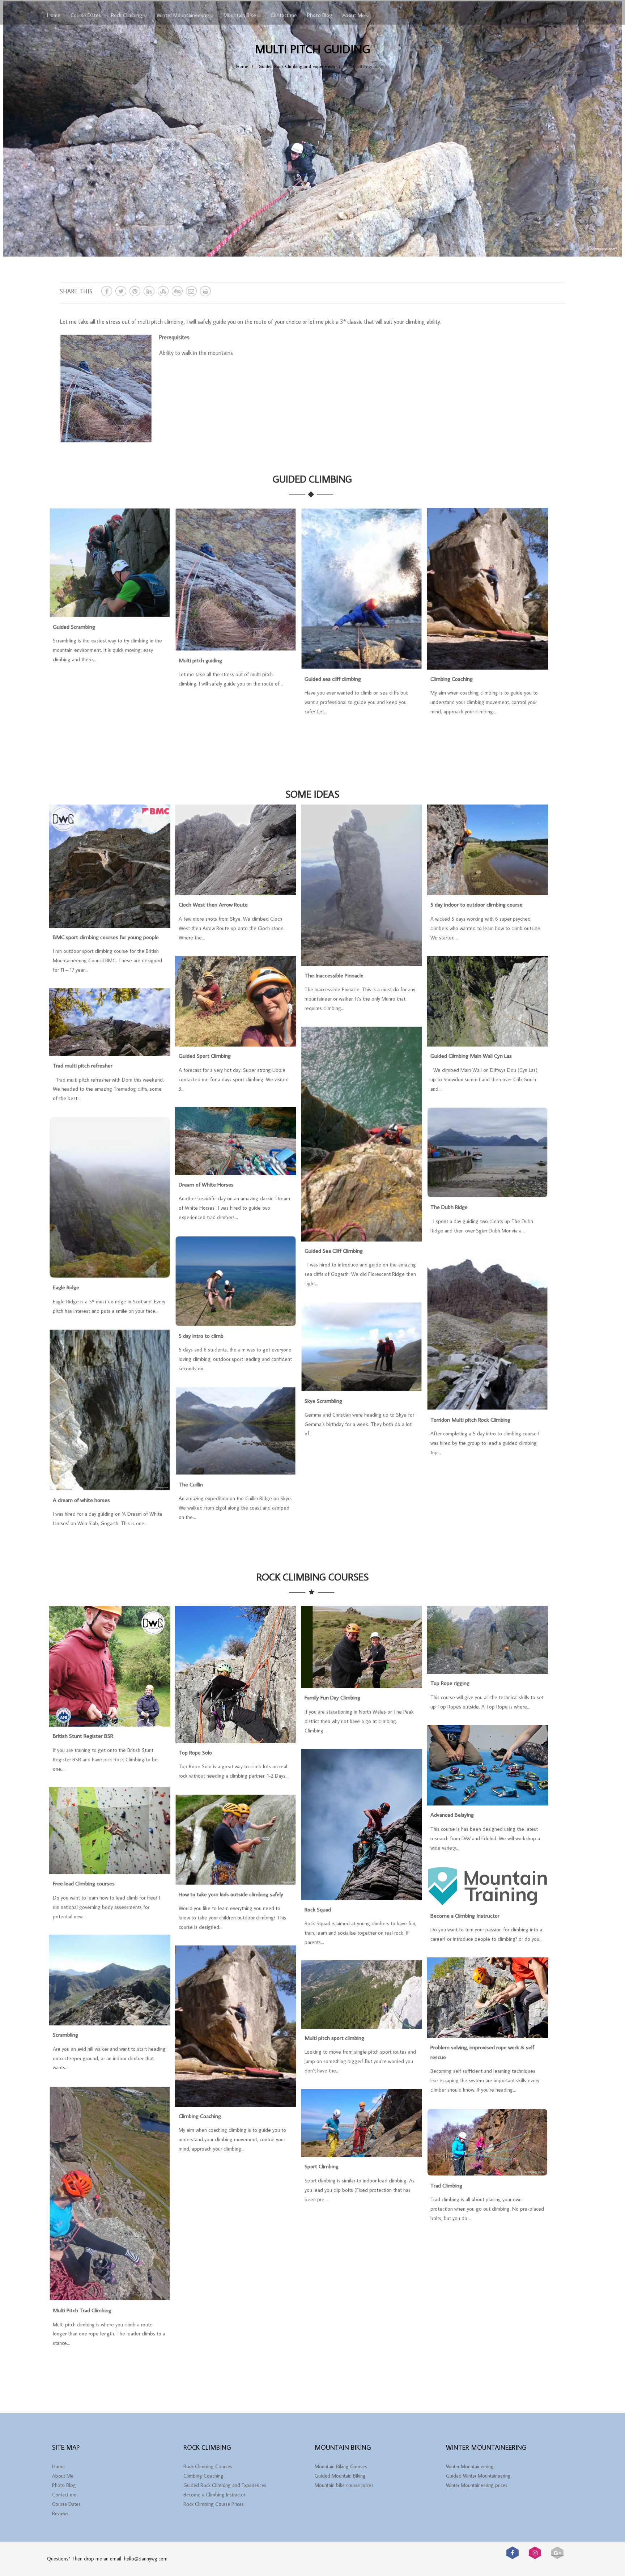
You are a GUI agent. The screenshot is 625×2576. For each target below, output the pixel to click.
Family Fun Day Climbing (332, 1697)
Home (54, 15)
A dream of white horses (81, 1500)
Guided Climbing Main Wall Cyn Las (471, 1056)
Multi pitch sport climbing (334, 2038)
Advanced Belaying (452, 1815)
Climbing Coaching (452, 679)
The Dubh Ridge (449, 1207)
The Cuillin (191, 1484)
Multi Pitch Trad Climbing (82, 2310)
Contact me (284, 15)
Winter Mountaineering (183, 15)
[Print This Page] (205, 291)
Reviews (60, 2513)
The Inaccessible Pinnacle (334, 975)
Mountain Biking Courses (341, 2466)
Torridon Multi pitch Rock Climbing (470, 1419)
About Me (354, 15)
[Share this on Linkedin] (149, 291)
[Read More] (110, 614)
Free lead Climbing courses (84, 1883)
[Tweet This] (121, 291)
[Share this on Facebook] (107, 291)
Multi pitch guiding (200, 660)
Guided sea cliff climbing (333, 679)
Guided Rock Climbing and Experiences (225, 2485)
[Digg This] (177, 291)
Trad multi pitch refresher (83, 1065)
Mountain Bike (240, 15)
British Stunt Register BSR (83, 1736)
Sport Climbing (322, 2166)
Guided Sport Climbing (205, 1056)
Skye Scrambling (323, 1401)
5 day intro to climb (201, 1336)
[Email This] (191, 291)
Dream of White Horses (206, 1184)
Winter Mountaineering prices (477, 2485)
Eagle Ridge (66, 1287)
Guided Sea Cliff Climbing (334, 1251)
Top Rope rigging (450, 1683)
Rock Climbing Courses (208, 2466)
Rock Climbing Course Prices (214, 2504)
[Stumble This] (163, 291)
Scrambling (65, 2034)
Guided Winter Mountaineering (478, 2476)
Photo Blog (320, 15)
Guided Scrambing (74, 627)
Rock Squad (318, 1909)
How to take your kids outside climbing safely (231, 1894)
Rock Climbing (127, 15)
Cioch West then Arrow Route (213, 904)
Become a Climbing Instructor (465, 1915)
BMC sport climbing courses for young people (106, 937)
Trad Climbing (446, 2185)
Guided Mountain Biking (340, 2476)
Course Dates (86, 15)
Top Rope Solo (195, 1752)
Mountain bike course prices (344, 2485)
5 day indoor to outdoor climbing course (477, 904)
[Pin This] (135, 291)
